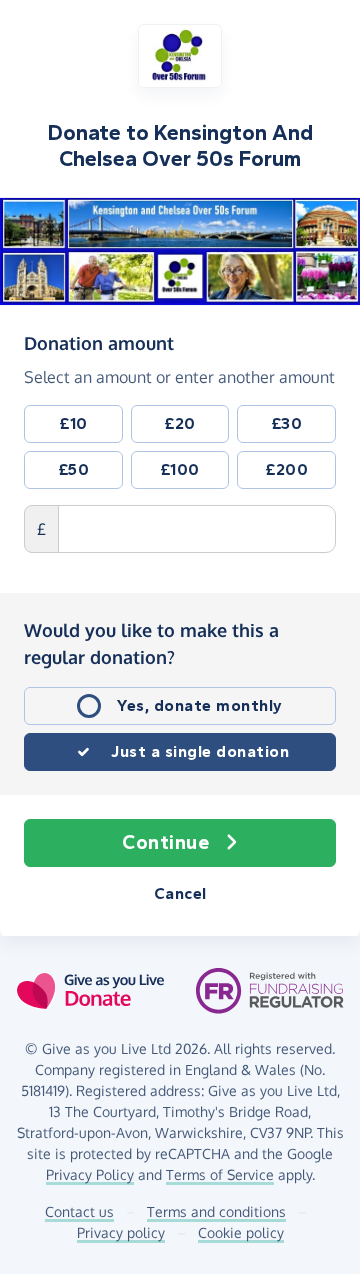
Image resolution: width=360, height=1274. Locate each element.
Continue (165, 842)
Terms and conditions (216, 1211)
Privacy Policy (90, 1174)
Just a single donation (200, 751)
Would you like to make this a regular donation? (151, 643)
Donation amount (99, 342)
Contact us (79, 1211)
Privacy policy (121, 1232)
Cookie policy (241, 1232)
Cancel (180, 893)
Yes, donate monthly (200, 705)
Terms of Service (220, 1174)
